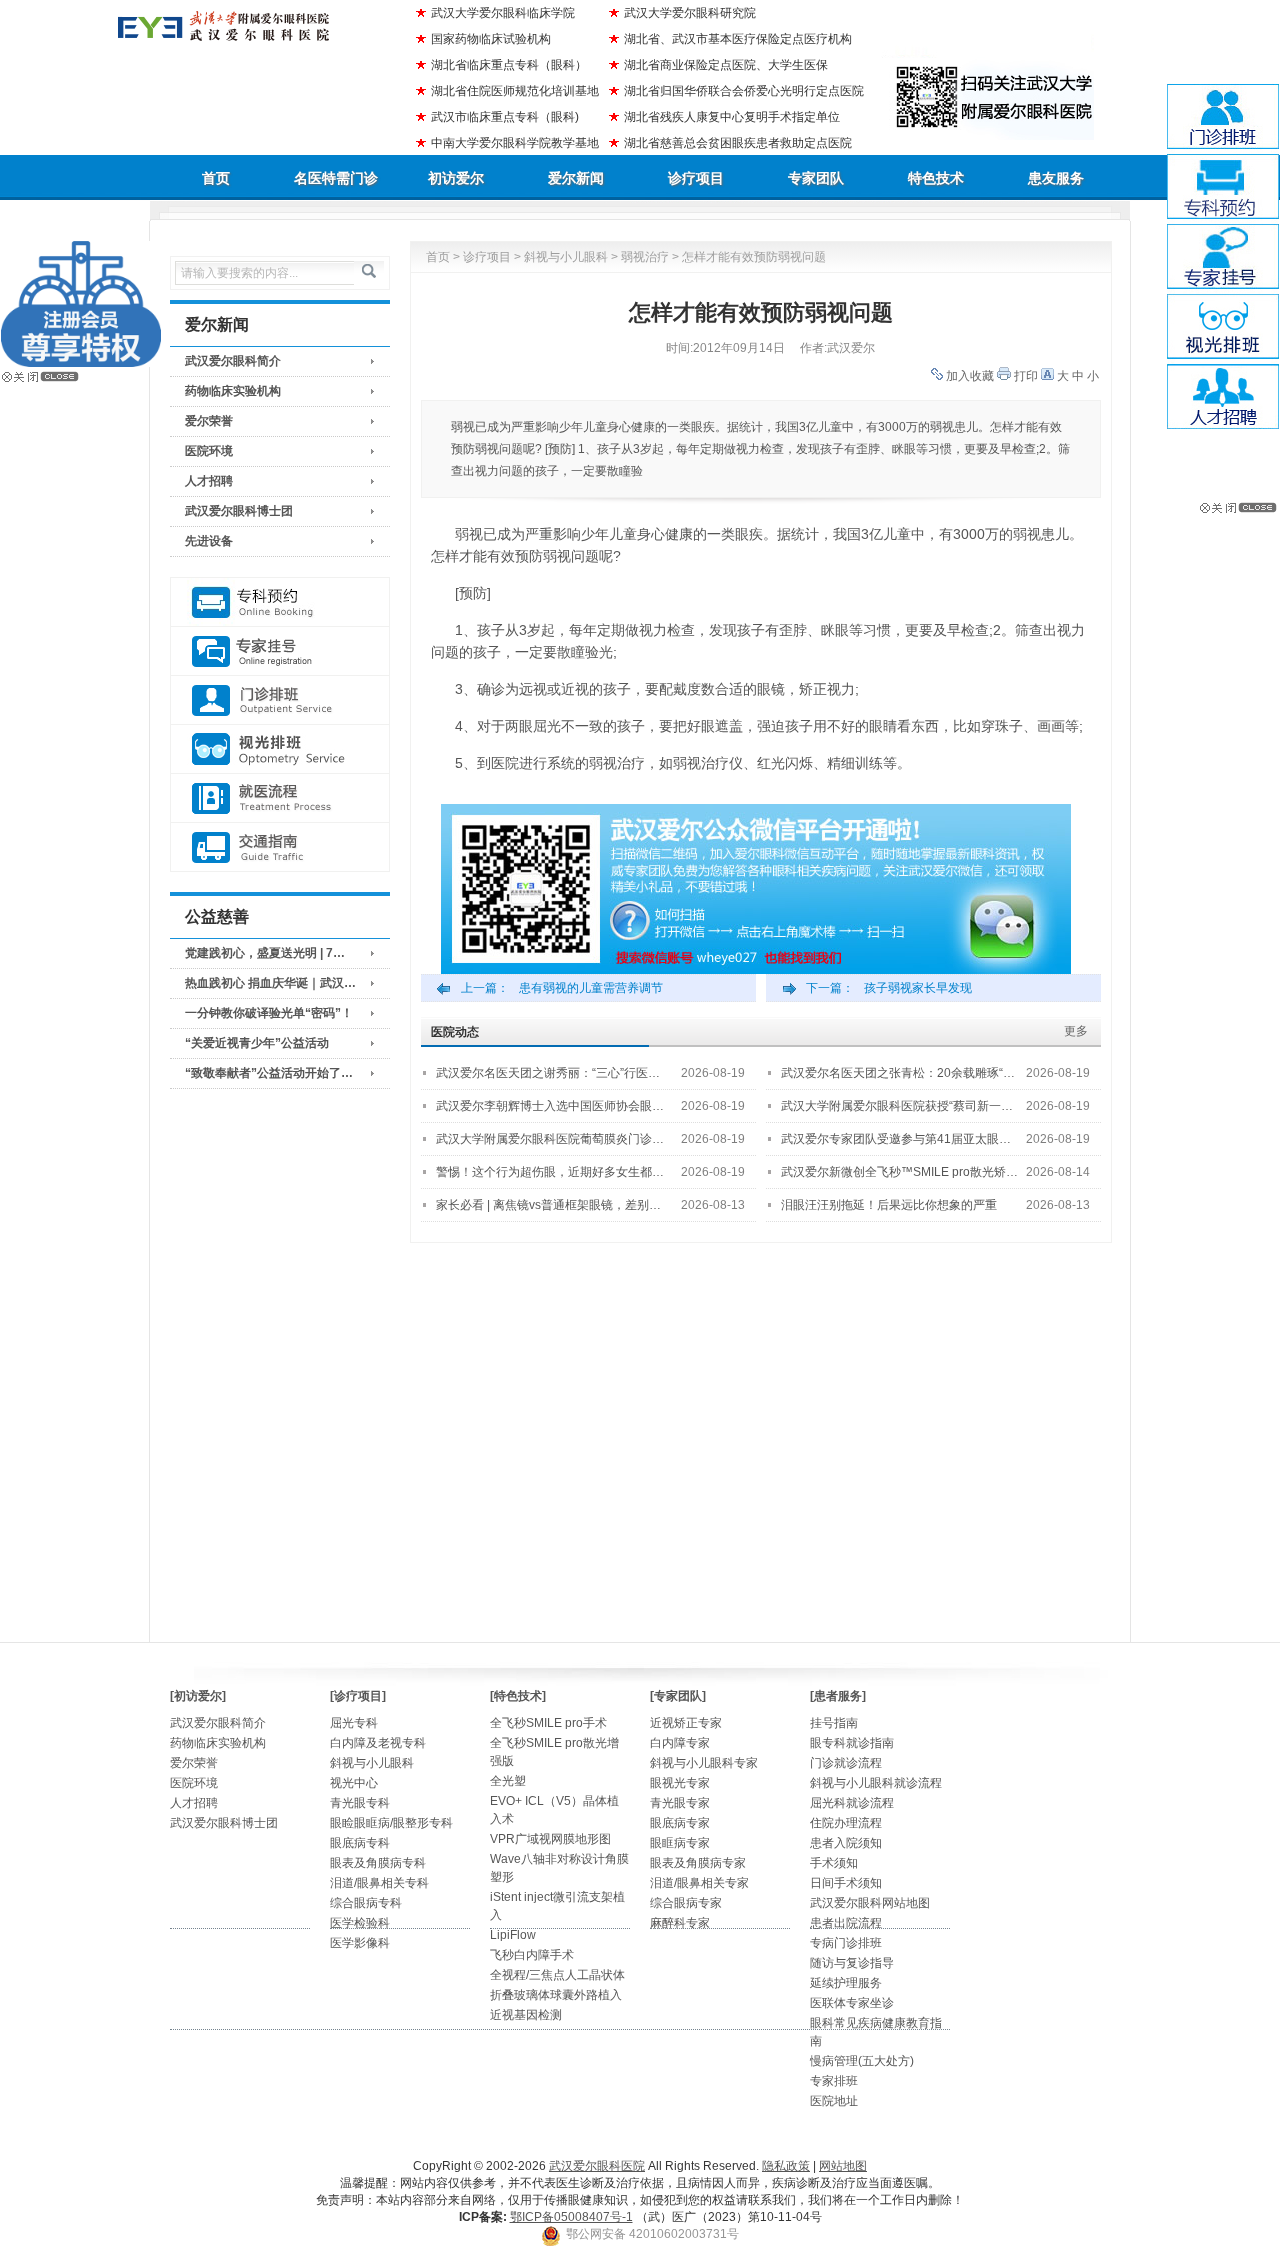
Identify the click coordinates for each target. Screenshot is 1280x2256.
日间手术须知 (846, 1883)
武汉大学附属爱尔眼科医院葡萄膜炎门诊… (550, 1139)
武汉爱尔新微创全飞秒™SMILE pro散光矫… (899, 1172)
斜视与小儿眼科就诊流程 (876, 1783)
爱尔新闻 (576, 178)
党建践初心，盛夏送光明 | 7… (265, 953)
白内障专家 (680, 1743)
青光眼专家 (680, 1803)
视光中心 (354, 1783)
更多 (1076, 1031)
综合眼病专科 (366, 1903)
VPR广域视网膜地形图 (550, 1839)
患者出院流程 (846, 1923)
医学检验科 (360, 1923)
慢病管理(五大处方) (862, 2061)
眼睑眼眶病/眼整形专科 (391, 1823)
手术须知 (834, 1863)
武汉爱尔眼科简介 (233, 361)
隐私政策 (786, 2166)
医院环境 (209, 451)
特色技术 (936, 178)
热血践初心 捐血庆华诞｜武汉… (270, 983)
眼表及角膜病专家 (698, 1863)
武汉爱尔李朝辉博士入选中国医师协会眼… (550, 1106)
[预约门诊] (280, 602)
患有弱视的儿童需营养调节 (591, 988)
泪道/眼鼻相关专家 (699, 1883)
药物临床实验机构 (233, 391)
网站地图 (843, 2166)
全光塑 (508, 1781)
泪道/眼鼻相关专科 (379, 1883)
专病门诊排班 (846, 1943)
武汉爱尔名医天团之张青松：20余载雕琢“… (898, 1073)
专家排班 (834, 2081)
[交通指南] (280, 847)
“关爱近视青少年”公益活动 (257, 1043)
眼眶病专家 (680, 1843)
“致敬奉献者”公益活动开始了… (269, 1073)
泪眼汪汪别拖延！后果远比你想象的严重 (889, 1205)
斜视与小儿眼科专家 (704, 1763)
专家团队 (816, 178)
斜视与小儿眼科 (566, 257)
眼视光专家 (680, 1783)
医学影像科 (360, 1943)
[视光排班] (280, 749)
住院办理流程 (846, 1823)
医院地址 (834, 2101)
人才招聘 (209, 481)
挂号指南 (834, 1723)
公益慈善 (217, 916)
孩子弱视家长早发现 (918, 988)
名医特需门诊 (336, 178)
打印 (1026, 376)
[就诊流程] (280, 798)
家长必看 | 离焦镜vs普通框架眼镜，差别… (548, 1205)
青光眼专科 (360, 1803)
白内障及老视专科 (378, 1743)
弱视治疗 (645, 257)
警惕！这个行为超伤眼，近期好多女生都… (550, 1172)
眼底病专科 (360, 1843)
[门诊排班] (280, 700)
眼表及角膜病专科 (378, 1863)
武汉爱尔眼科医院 (597, 2166)
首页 (216, 178)
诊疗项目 (696, 178)
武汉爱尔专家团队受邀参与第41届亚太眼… (896, 1139)
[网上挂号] (280, 651)
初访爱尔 (456, 178)
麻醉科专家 (680, 1923)
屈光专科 (354, 1723)
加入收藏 (970, 376)
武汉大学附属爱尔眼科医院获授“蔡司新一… (897, 1106)
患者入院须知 (846, 1843)
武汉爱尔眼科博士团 (239, 511)
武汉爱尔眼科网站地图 (870, 1903)
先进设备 (209, 541)
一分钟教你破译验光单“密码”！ (269, 1013)
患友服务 (1056, 178)
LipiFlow (513, 1935)
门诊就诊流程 (846, 1763)
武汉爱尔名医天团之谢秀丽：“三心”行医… (548, 1073)
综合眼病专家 (686, 1903)
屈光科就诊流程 (852, 1803)
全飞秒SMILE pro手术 (548, 1723)
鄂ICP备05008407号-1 (571, 2217)
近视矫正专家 (686, 1723)
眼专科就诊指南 (852, 1743)
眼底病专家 (680, 1823)
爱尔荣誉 (209, 421)
